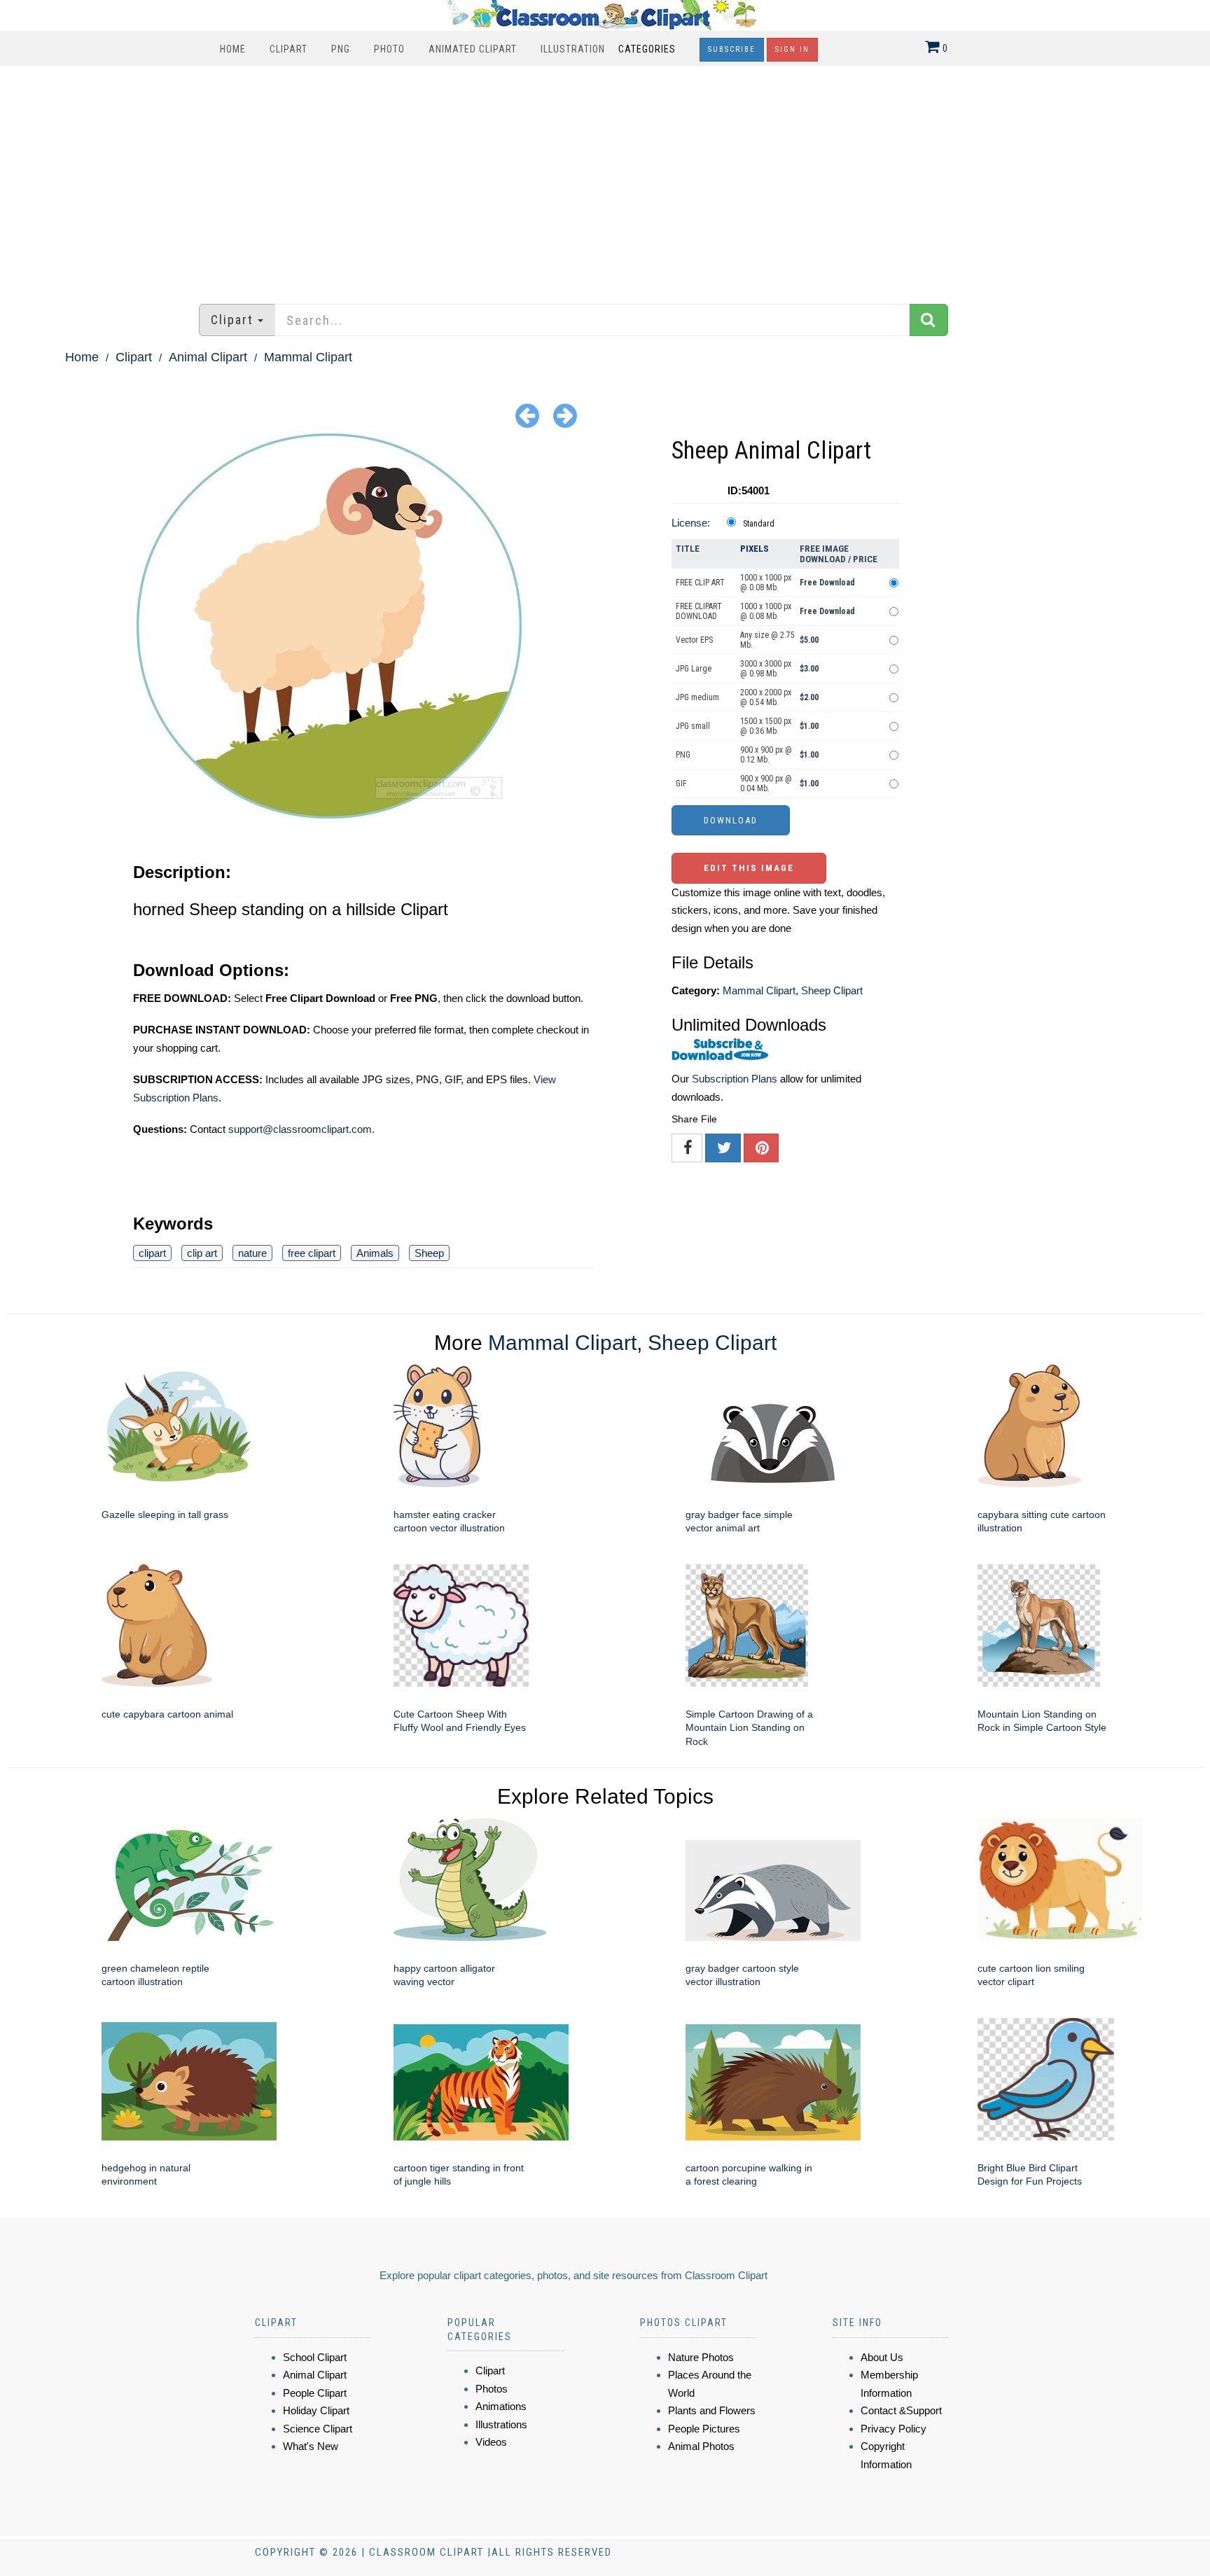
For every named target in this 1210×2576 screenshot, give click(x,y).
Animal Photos (701, 2446)
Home (233, 49)
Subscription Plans (735, 1079)
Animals (375, 1253)
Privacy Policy (893, 2429)
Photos (492, 2389)
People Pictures (704, 2429)
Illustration (573, 49)
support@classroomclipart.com (300, 1129)
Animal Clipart (208, 357)
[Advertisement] (605, 178)
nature (252, 1253)
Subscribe (732, 49)
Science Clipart (318, 2429)
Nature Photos (701, 2357)
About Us (882, 2357)
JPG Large (694, 669)
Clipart (288, 49)
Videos (491, 2442)
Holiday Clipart (316, 2410)
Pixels (754, 549)
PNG (341, 49)
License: (691, 523)
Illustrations (501, 2424)
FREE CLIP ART (700, 583)
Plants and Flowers (712, 2410)
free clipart (312, 1253)
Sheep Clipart (832, 990)
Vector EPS (694, 640)
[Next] (565, 415)
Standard (759, 524)
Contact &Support (901, 2410)
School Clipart (315, 2357)
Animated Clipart (473, 49)
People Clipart (315, 2393)
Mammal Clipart (308, 357)
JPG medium (697, 697)
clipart (152, 1253)
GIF (681, 784)
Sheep (429, 1253)
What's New (311, 2446)
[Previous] (527, 415)
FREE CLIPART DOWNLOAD (699, 611)
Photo (389, 49)
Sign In (792, 49)
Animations (501, 2406)
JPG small (693, 726)
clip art (202, 1253)
